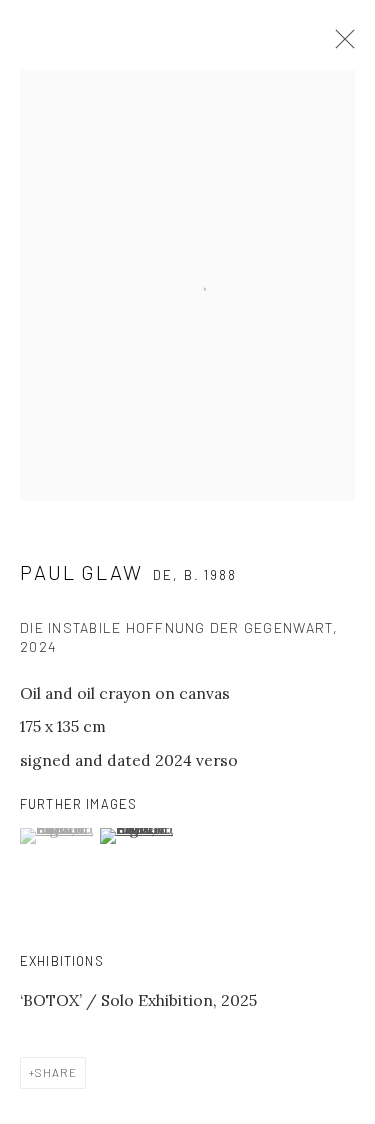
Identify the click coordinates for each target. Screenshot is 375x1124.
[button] (57, 836)
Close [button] (340, 45)
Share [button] (56, 1072)
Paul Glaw (81, 572)
